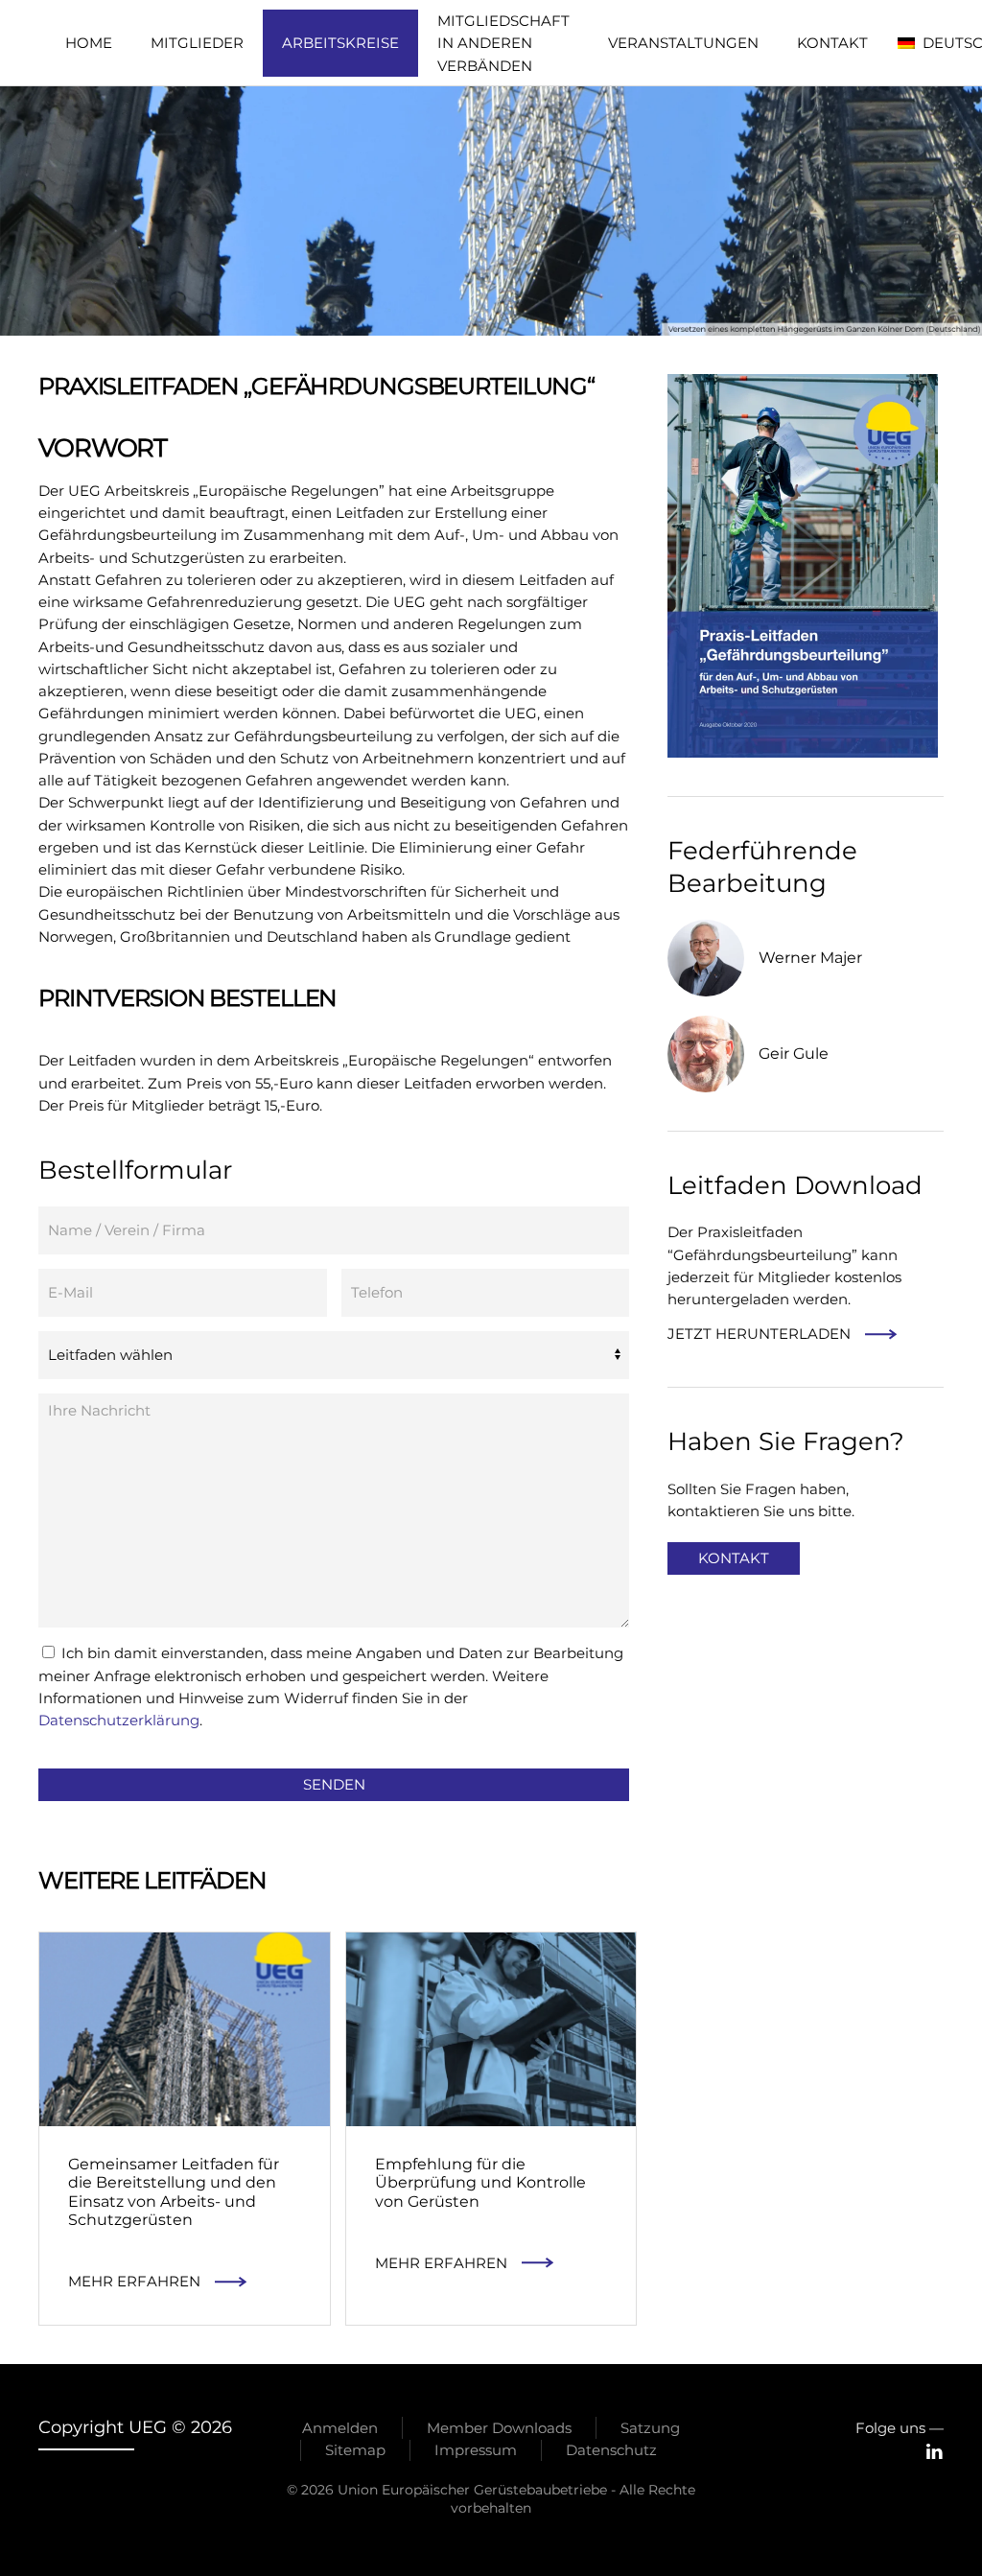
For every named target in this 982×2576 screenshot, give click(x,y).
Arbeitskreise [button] (340, 43)
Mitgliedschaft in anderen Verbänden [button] (503, 43)
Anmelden (340, 2428)
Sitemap (355, 2450)
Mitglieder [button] (197, 43)
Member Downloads (499, 2428)
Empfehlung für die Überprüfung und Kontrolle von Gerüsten (480, 2182)
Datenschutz (611, 2450)
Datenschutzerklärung (119, 1720)
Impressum (476, 2450)
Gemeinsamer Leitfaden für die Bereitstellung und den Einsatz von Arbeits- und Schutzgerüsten (174, 2192)
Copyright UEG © (135, 2427)
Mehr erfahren (134, 2281)
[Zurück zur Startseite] (42, 43)
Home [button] (89, 43)
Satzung (650, 2428)
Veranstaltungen (683, 43)
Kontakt (832, 43)
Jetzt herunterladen (759, 1334)
